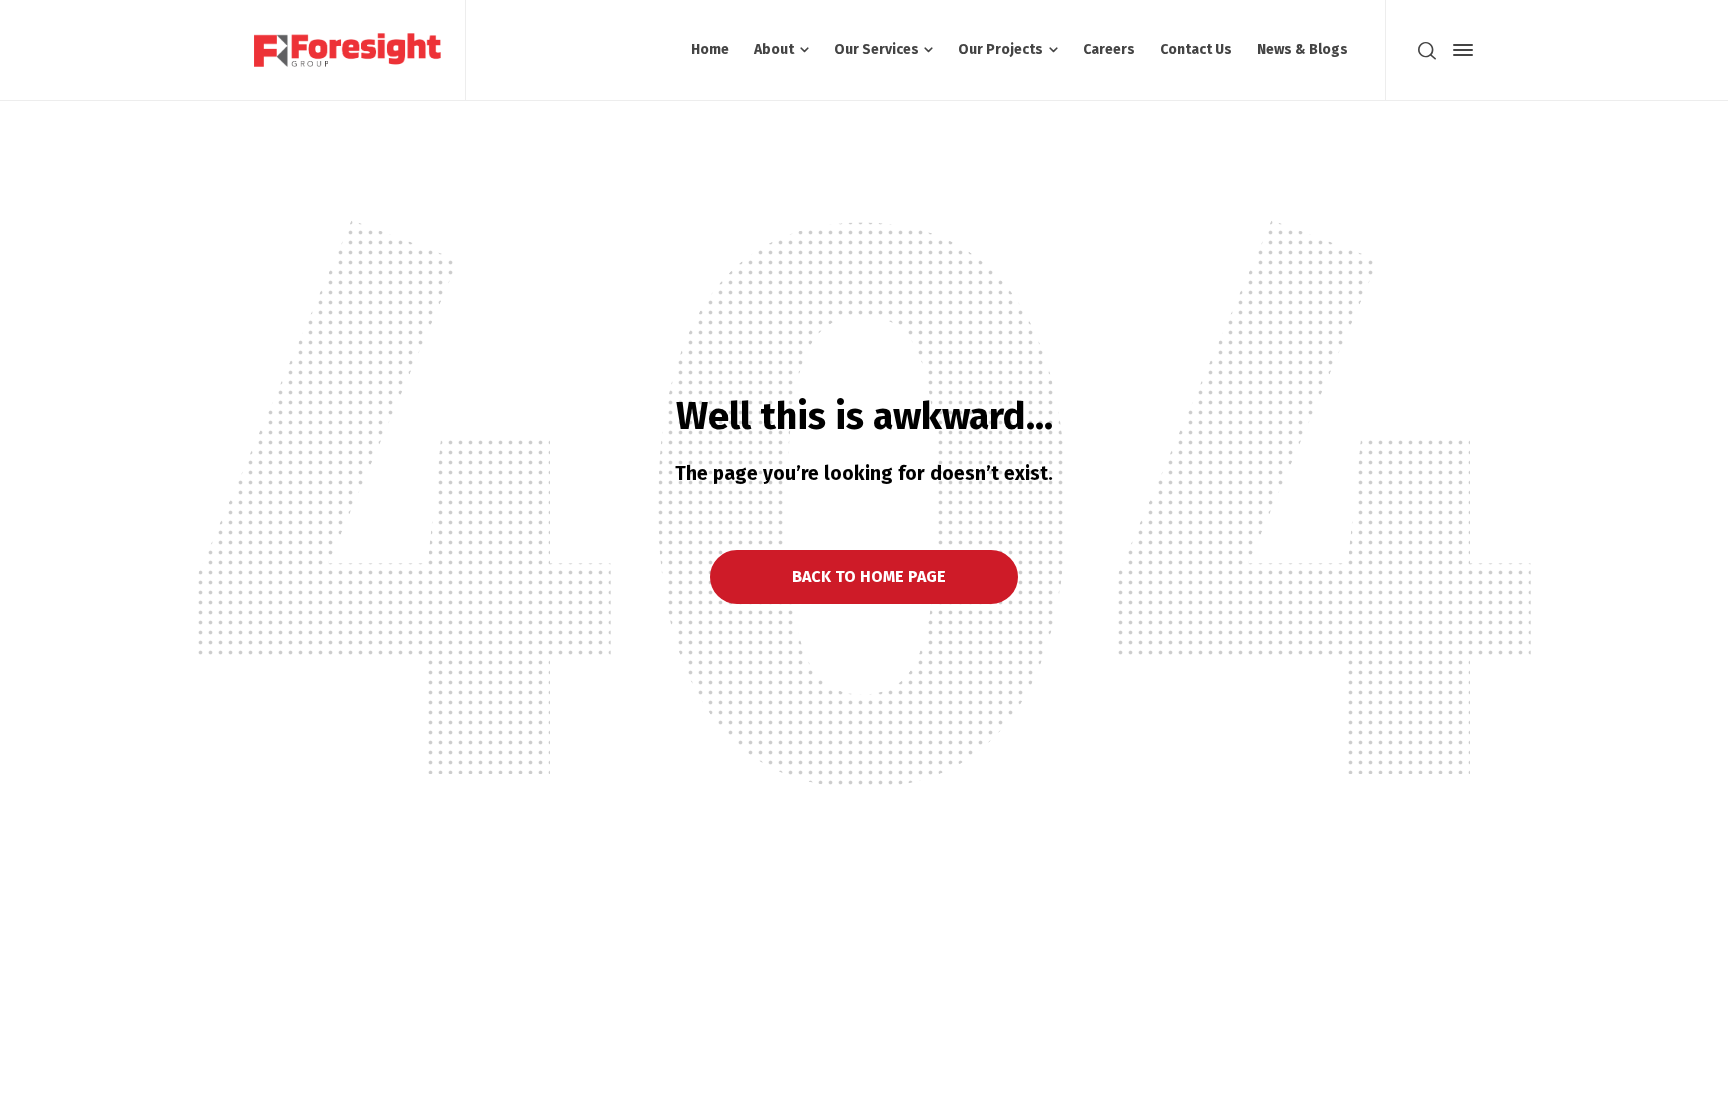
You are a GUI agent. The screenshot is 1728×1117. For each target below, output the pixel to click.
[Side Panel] (1459, 50)
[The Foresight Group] (347, 50)
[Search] (1427, 50)
